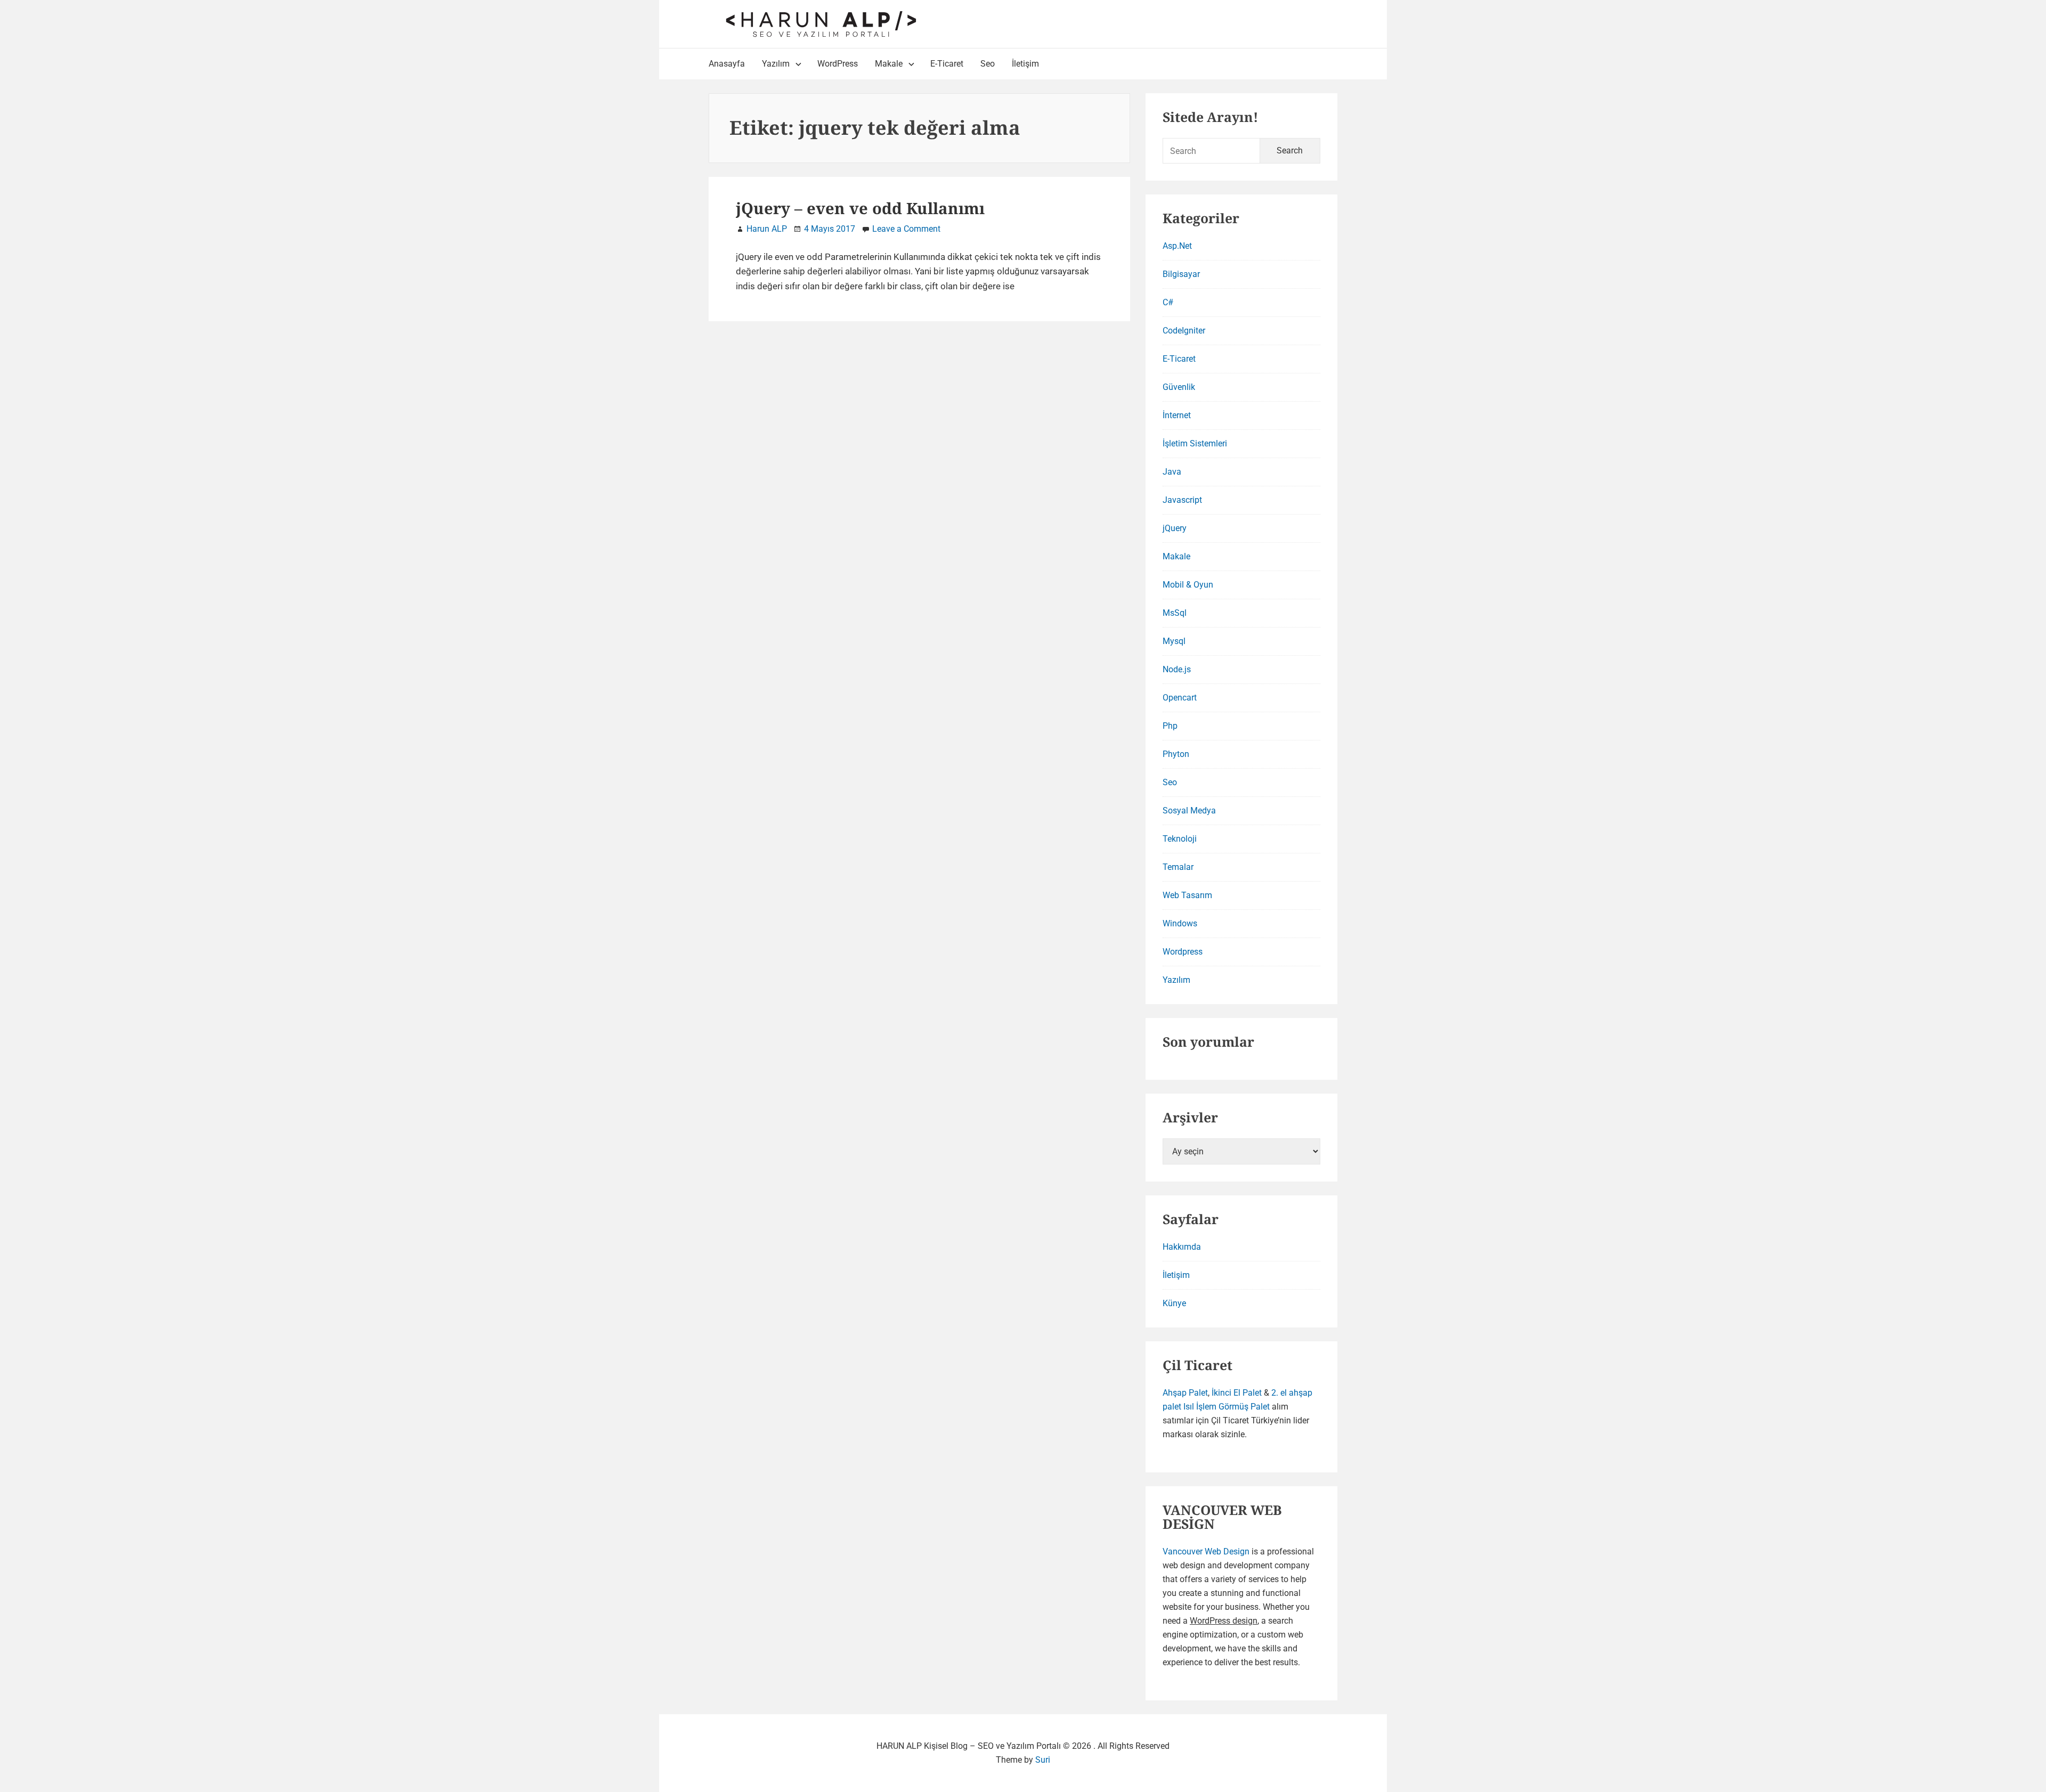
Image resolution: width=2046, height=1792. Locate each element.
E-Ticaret (1179, 359)
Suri (1043, 1760)
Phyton (1176, 754)
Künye (1174, 1303)
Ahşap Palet (1185, 1393)
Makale (1176, 556)
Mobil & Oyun (1188, 585)
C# (1168, 302)
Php (1170, 726)
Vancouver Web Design (1206, 1551)
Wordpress (1183, 952)
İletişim (1176, 1275)
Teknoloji (1180, 839)
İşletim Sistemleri (1195, 443)
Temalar (1178, 867)
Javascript (1182, 500)
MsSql (1175, 613)
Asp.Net (1177, 246)
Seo (1170, 782)
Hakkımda (1182, 1247)
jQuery (1175, 528)
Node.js (1177, 669)
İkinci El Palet (1237, 1393)
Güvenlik (1179, 387)
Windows (1180, 923)
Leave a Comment (906, 229)
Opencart (1180, 698)
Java (1172, 472)
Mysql (1174, 641)
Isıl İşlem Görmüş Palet (1227, 1407)
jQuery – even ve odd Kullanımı (860, 208)
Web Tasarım (1187, 895)
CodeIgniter (1184, 331)
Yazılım (1176, 980)
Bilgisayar (1181, 274)
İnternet (1177, 415)
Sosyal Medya (1189, 811)
